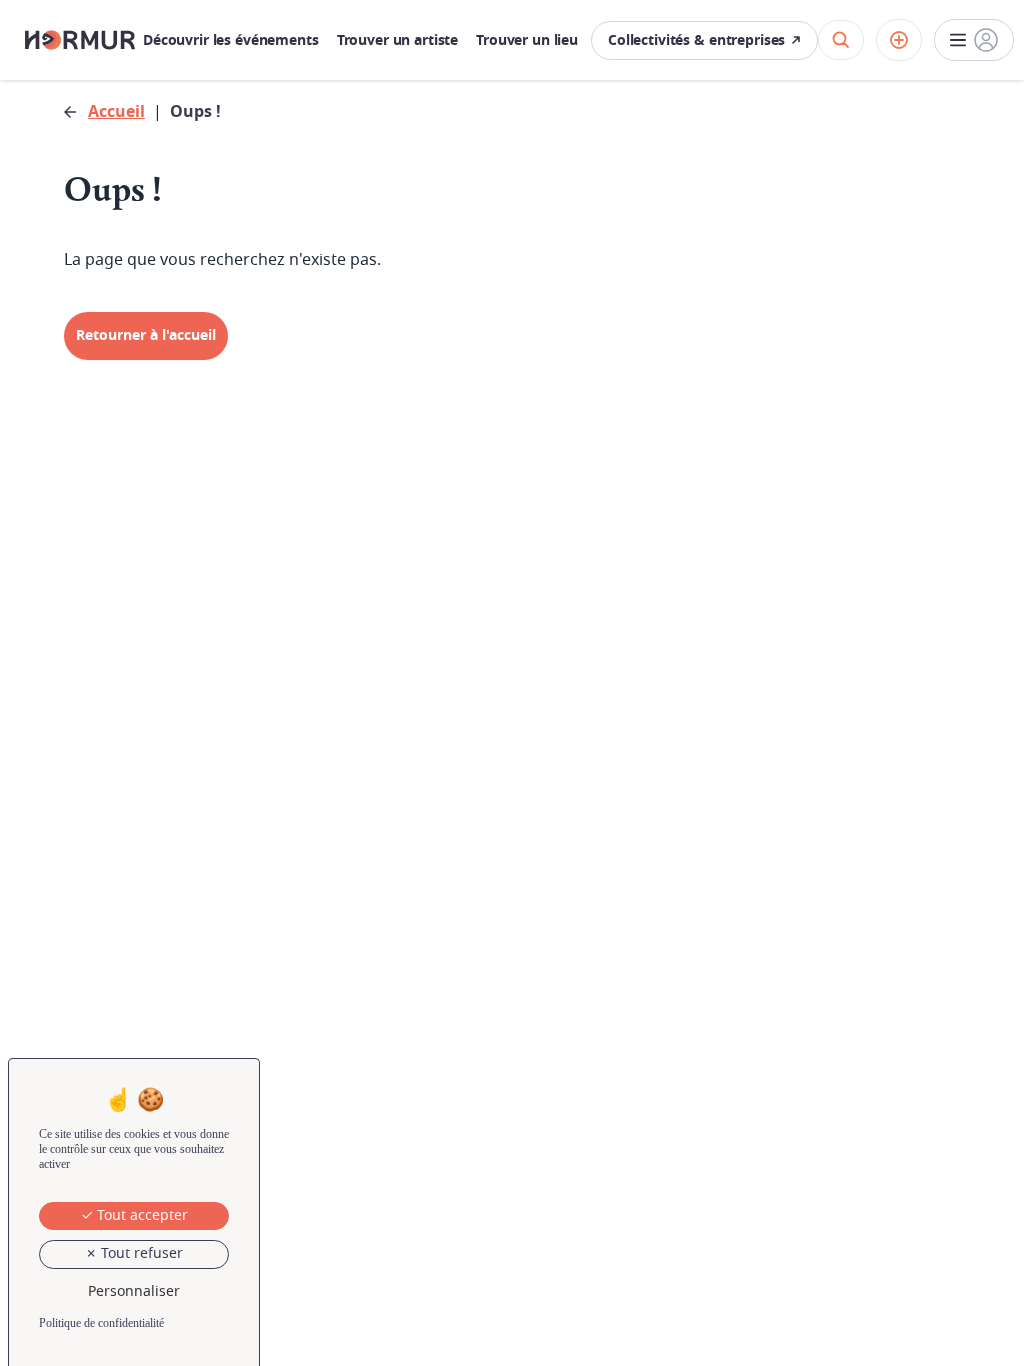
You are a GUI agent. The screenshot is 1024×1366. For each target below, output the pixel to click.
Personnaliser (134, 1291)
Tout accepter (140, 1215)
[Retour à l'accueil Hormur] (80, 40)
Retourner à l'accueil (146, 335)
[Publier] (899, 40)
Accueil (116, 112)
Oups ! (195, 112)
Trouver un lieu (527, 40)
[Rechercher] (841, 40)
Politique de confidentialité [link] (101, 1323)
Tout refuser (140, 1253)
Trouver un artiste (397, 40)
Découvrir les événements (231, 40)
